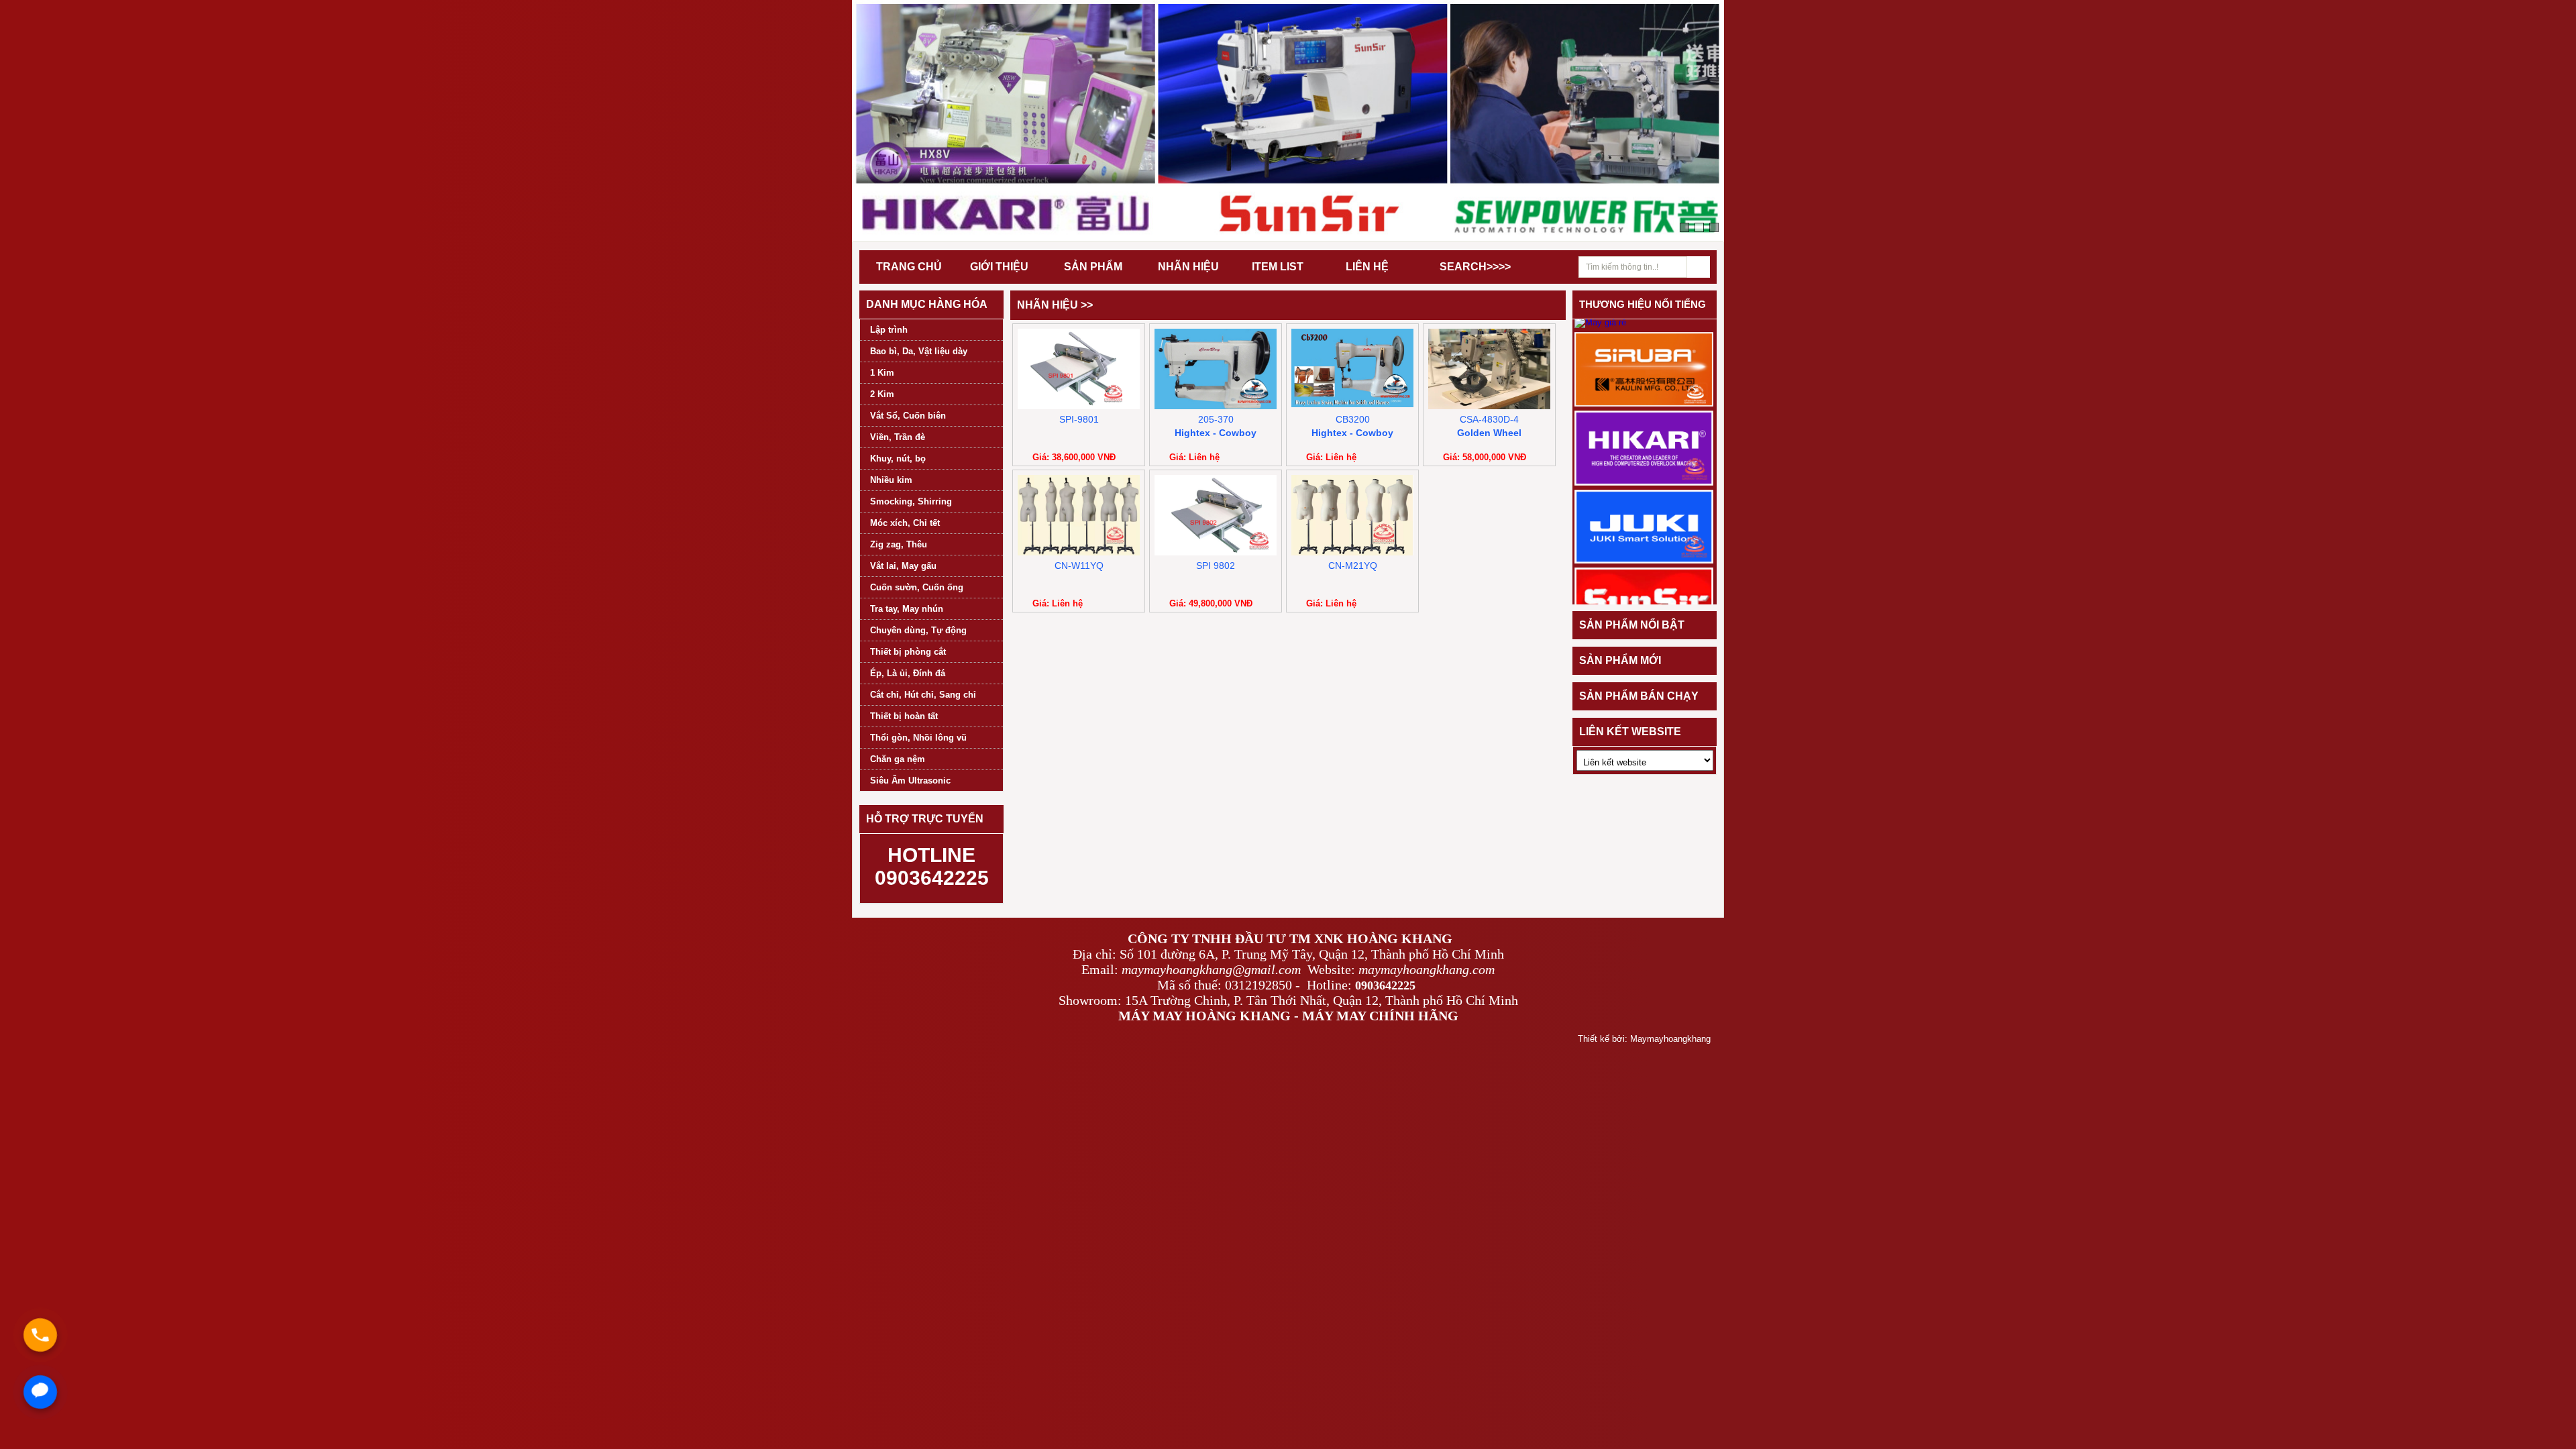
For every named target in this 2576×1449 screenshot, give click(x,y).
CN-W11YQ (1079, 566)
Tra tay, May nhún (907, 609)
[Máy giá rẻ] (1600, 322)
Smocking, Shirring (911, 501)
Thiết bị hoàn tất (904, 716)
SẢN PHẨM (1093, 267)
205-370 (1216, 419)
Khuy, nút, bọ (898, 459)
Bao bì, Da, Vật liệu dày (919, 351)
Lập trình (889, 330)
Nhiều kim (891, 480)
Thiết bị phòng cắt (908, 652)
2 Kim (882, 394)
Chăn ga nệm (898, 759)
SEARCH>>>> (1475, 267)
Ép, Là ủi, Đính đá (908, 673)
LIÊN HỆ (1367, 267)
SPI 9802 (1216, 566)
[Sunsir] (1644, 604)
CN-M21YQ (1353, 566)
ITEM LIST (1278, 267)
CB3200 (1353, 419)
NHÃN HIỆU (1188, 267)
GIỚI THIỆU (999, 267)
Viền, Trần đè (898, 437)
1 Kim (882, 373)
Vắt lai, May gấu (903, 566)
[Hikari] (1644, 447)
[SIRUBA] (1644, 369)
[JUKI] (1644, 526)
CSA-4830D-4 (1489, 419)
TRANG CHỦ (909, 267)
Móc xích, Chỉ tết (905, 523)
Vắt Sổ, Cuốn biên (908, 416)
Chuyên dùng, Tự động (918, 630)
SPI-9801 (1079, 419)
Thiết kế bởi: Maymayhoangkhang (1644, 1039)
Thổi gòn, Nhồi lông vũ (918, 738)
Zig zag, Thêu (899, 544)
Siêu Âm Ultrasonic (910, 781)
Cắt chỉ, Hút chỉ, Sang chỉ (923, 695)
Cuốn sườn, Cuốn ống (917, 587)
